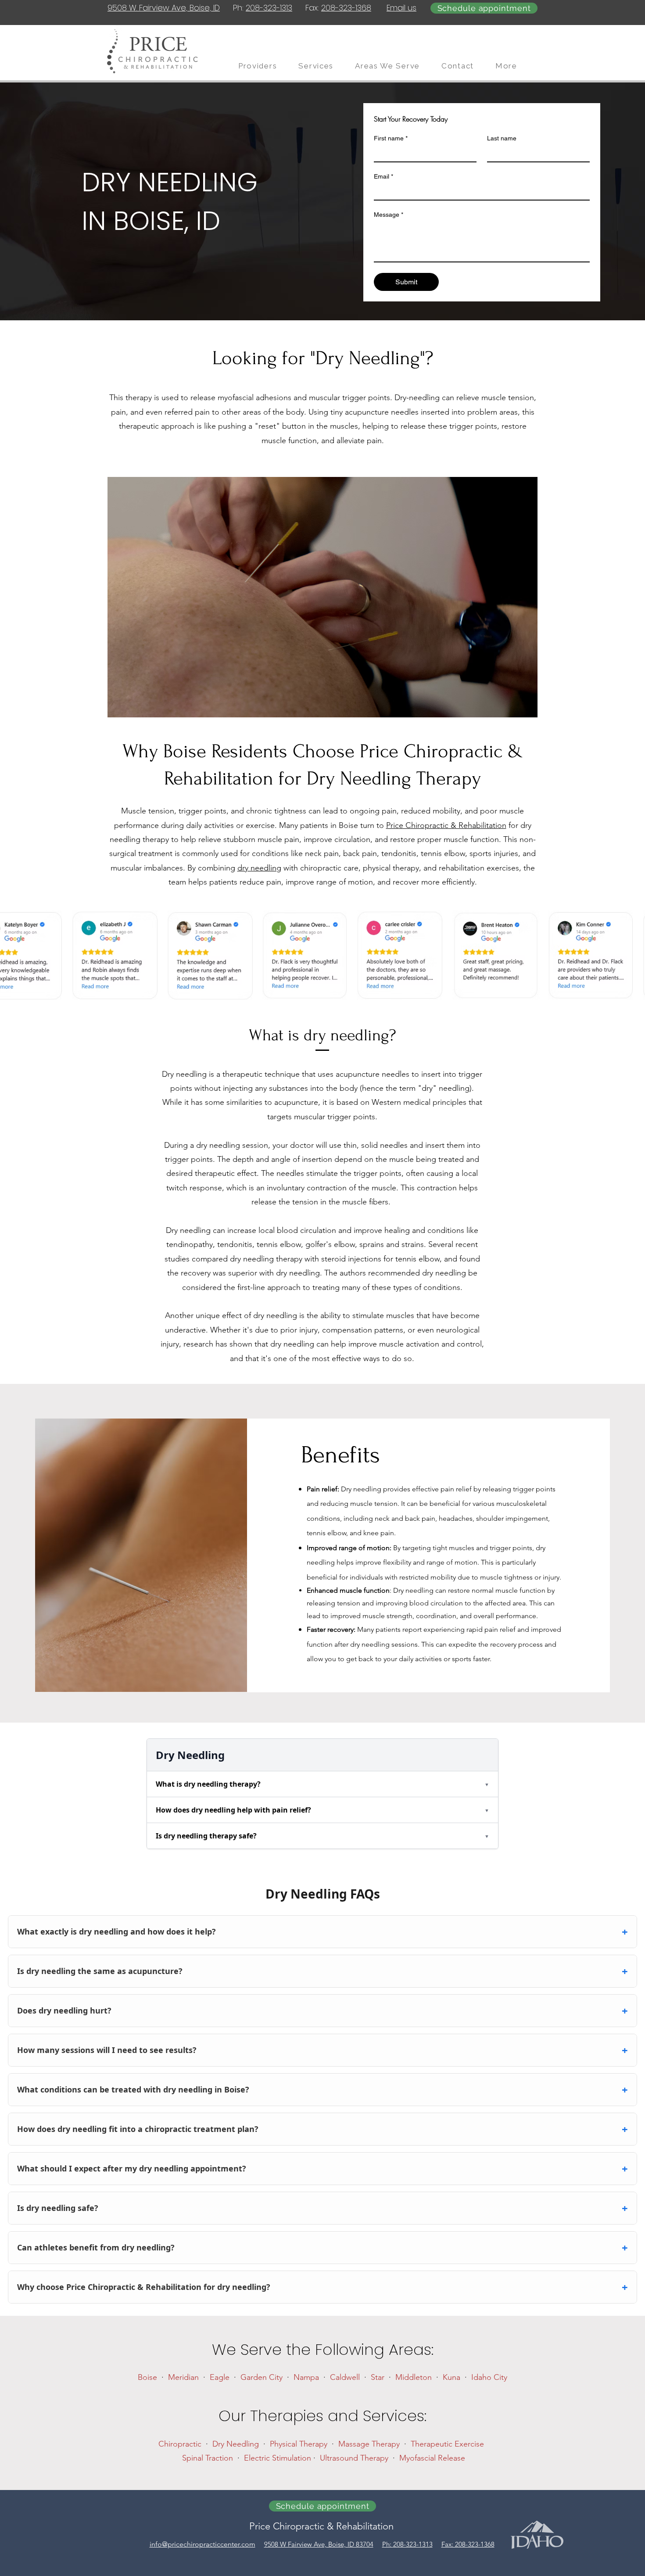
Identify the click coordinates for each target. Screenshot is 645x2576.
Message (389, 215)
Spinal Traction (208, 2458)
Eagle (220, 2377)
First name (391, 138)
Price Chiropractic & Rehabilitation (446, 825)
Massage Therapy (369, 2444)
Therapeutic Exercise (447, 2444)
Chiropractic (180, 2444)
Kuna (451, 2377)
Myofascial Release (432, 2458)
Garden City (262, 2377)
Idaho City (489, 2377)
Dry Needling (236, 2444)
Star (378, 2377)
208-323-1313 (269, 8)
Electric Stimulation (278, 2458)
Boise (147, 2377)
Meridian (183, 2377)
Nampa (306, 2377)
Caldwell (345, 2377)
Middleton (414, 2377)
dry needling (259, 868)
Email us (401, 8)
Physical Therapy (299, 2444)
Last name (502, 138)
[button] (512, 66)
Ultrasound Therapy (354, 2458)
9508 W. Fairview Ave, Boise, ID (164, 8)
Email (383, 176)
